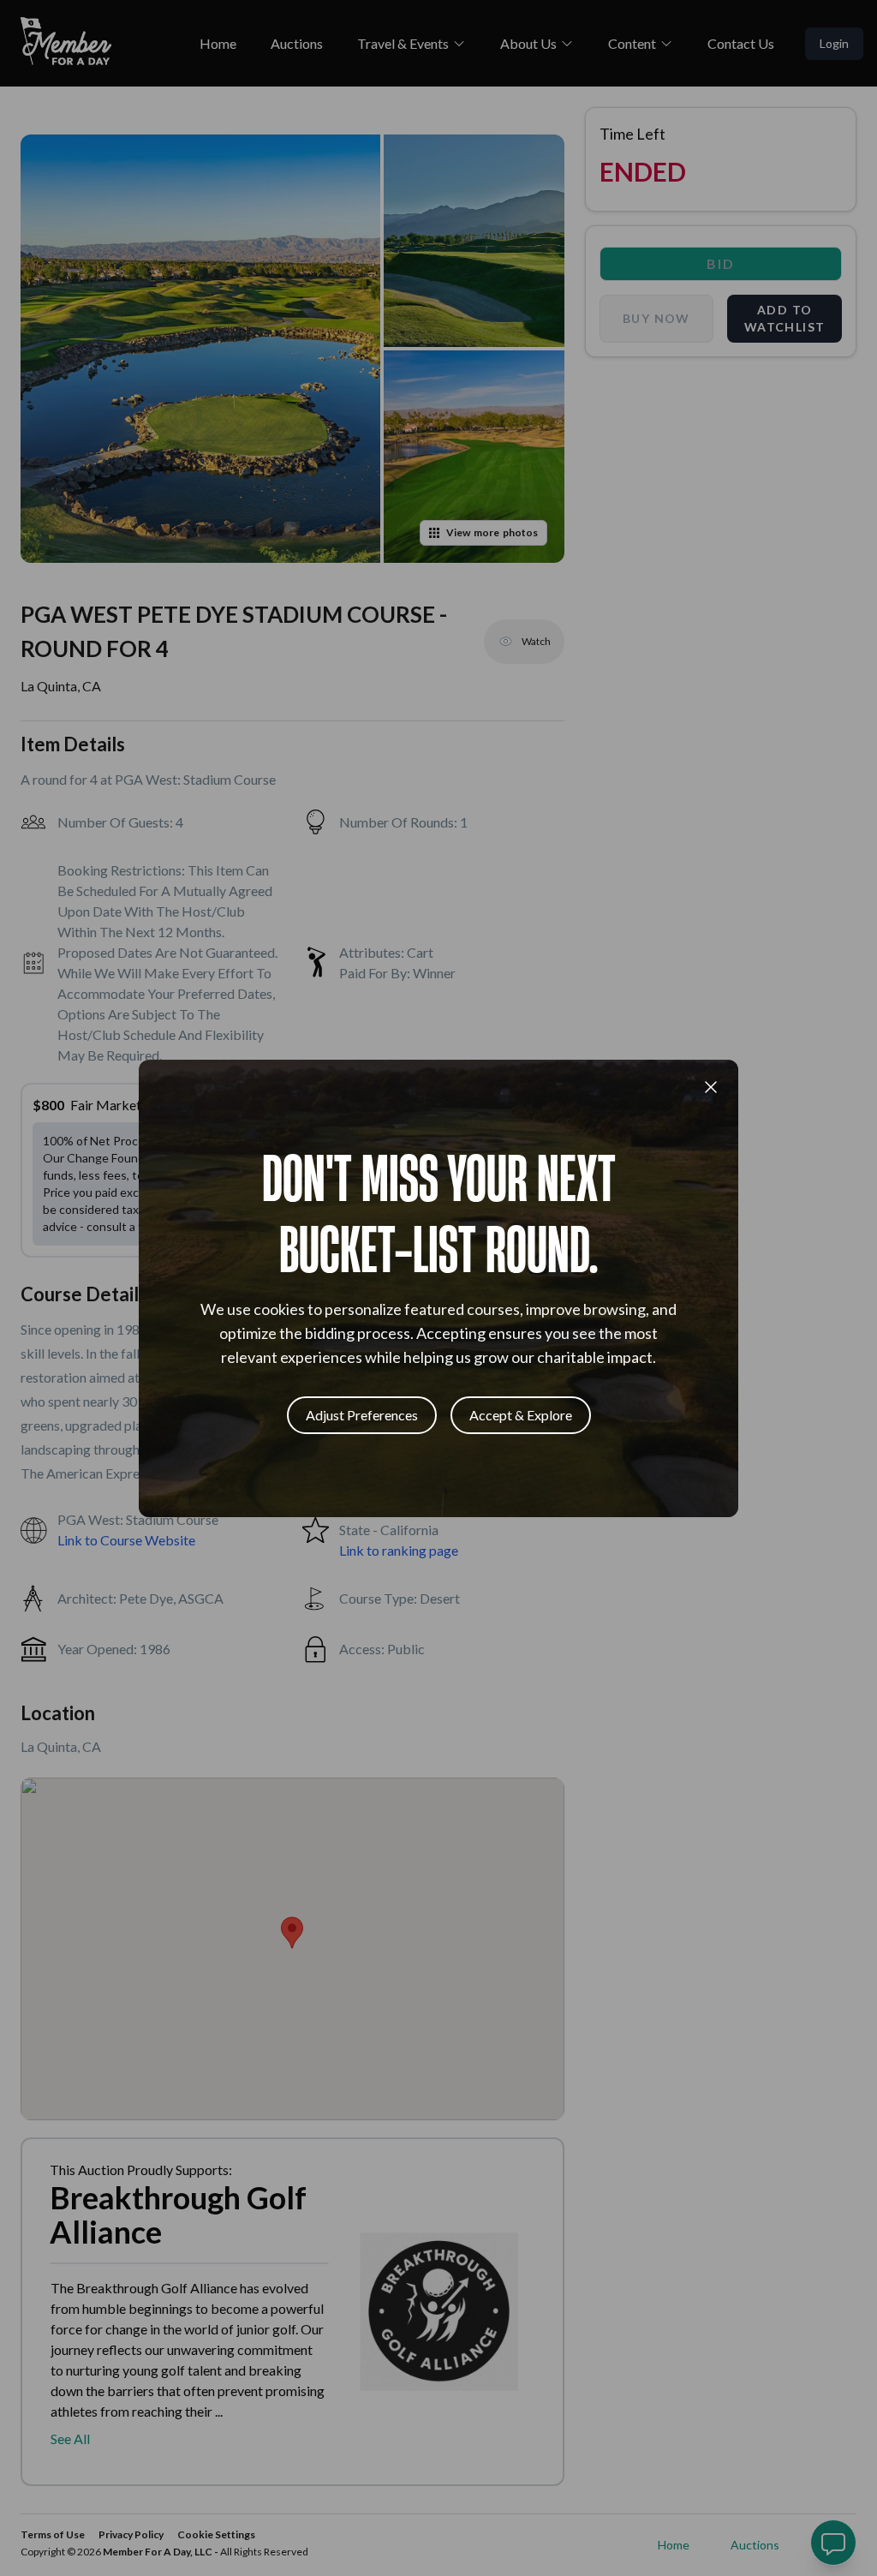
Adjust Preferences (362, 1415)
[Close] (711, 1087)
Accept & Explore (521, 1415)
